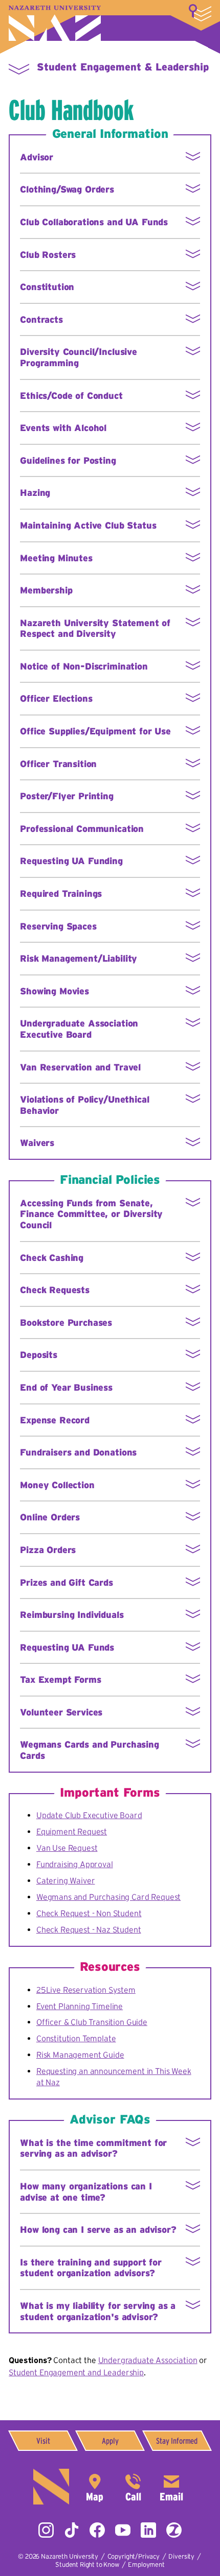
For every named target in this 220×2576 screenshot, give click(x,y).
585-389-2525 (133, 2487)
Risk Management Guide (80, 2055)
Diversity (181, 2556)
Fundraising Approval (75, 1864)
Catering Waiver (66, 1880)
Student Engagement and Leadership (76, 2372)
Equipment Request (72, 1831)
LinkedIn (148, 2530)
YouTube (123, 2530)
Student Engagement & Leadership (123, 67)
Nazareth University (55, 23)
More (200, 13)
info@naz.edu (171, 2487)
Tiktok (72, 2530)
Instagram (46, 2530)
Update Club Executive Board (89, 1815)
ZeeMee (174, 2530)
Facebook (97, 2530)
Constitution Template (76, 2038)
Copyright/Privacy (134, 2556)
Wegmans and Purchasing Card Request (108, 1897)
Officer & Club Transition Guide (92, 2022)
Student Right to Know (87, 2565)
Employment (146, 2565)
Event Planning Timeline (80, 2006)
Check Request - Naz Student (89, 1929)
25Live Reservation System (86, 1990)
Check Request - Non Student (89, 1913)
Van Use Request (67, 1848)
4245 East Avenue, (95, 2487)
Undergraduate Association (148, 2360)
